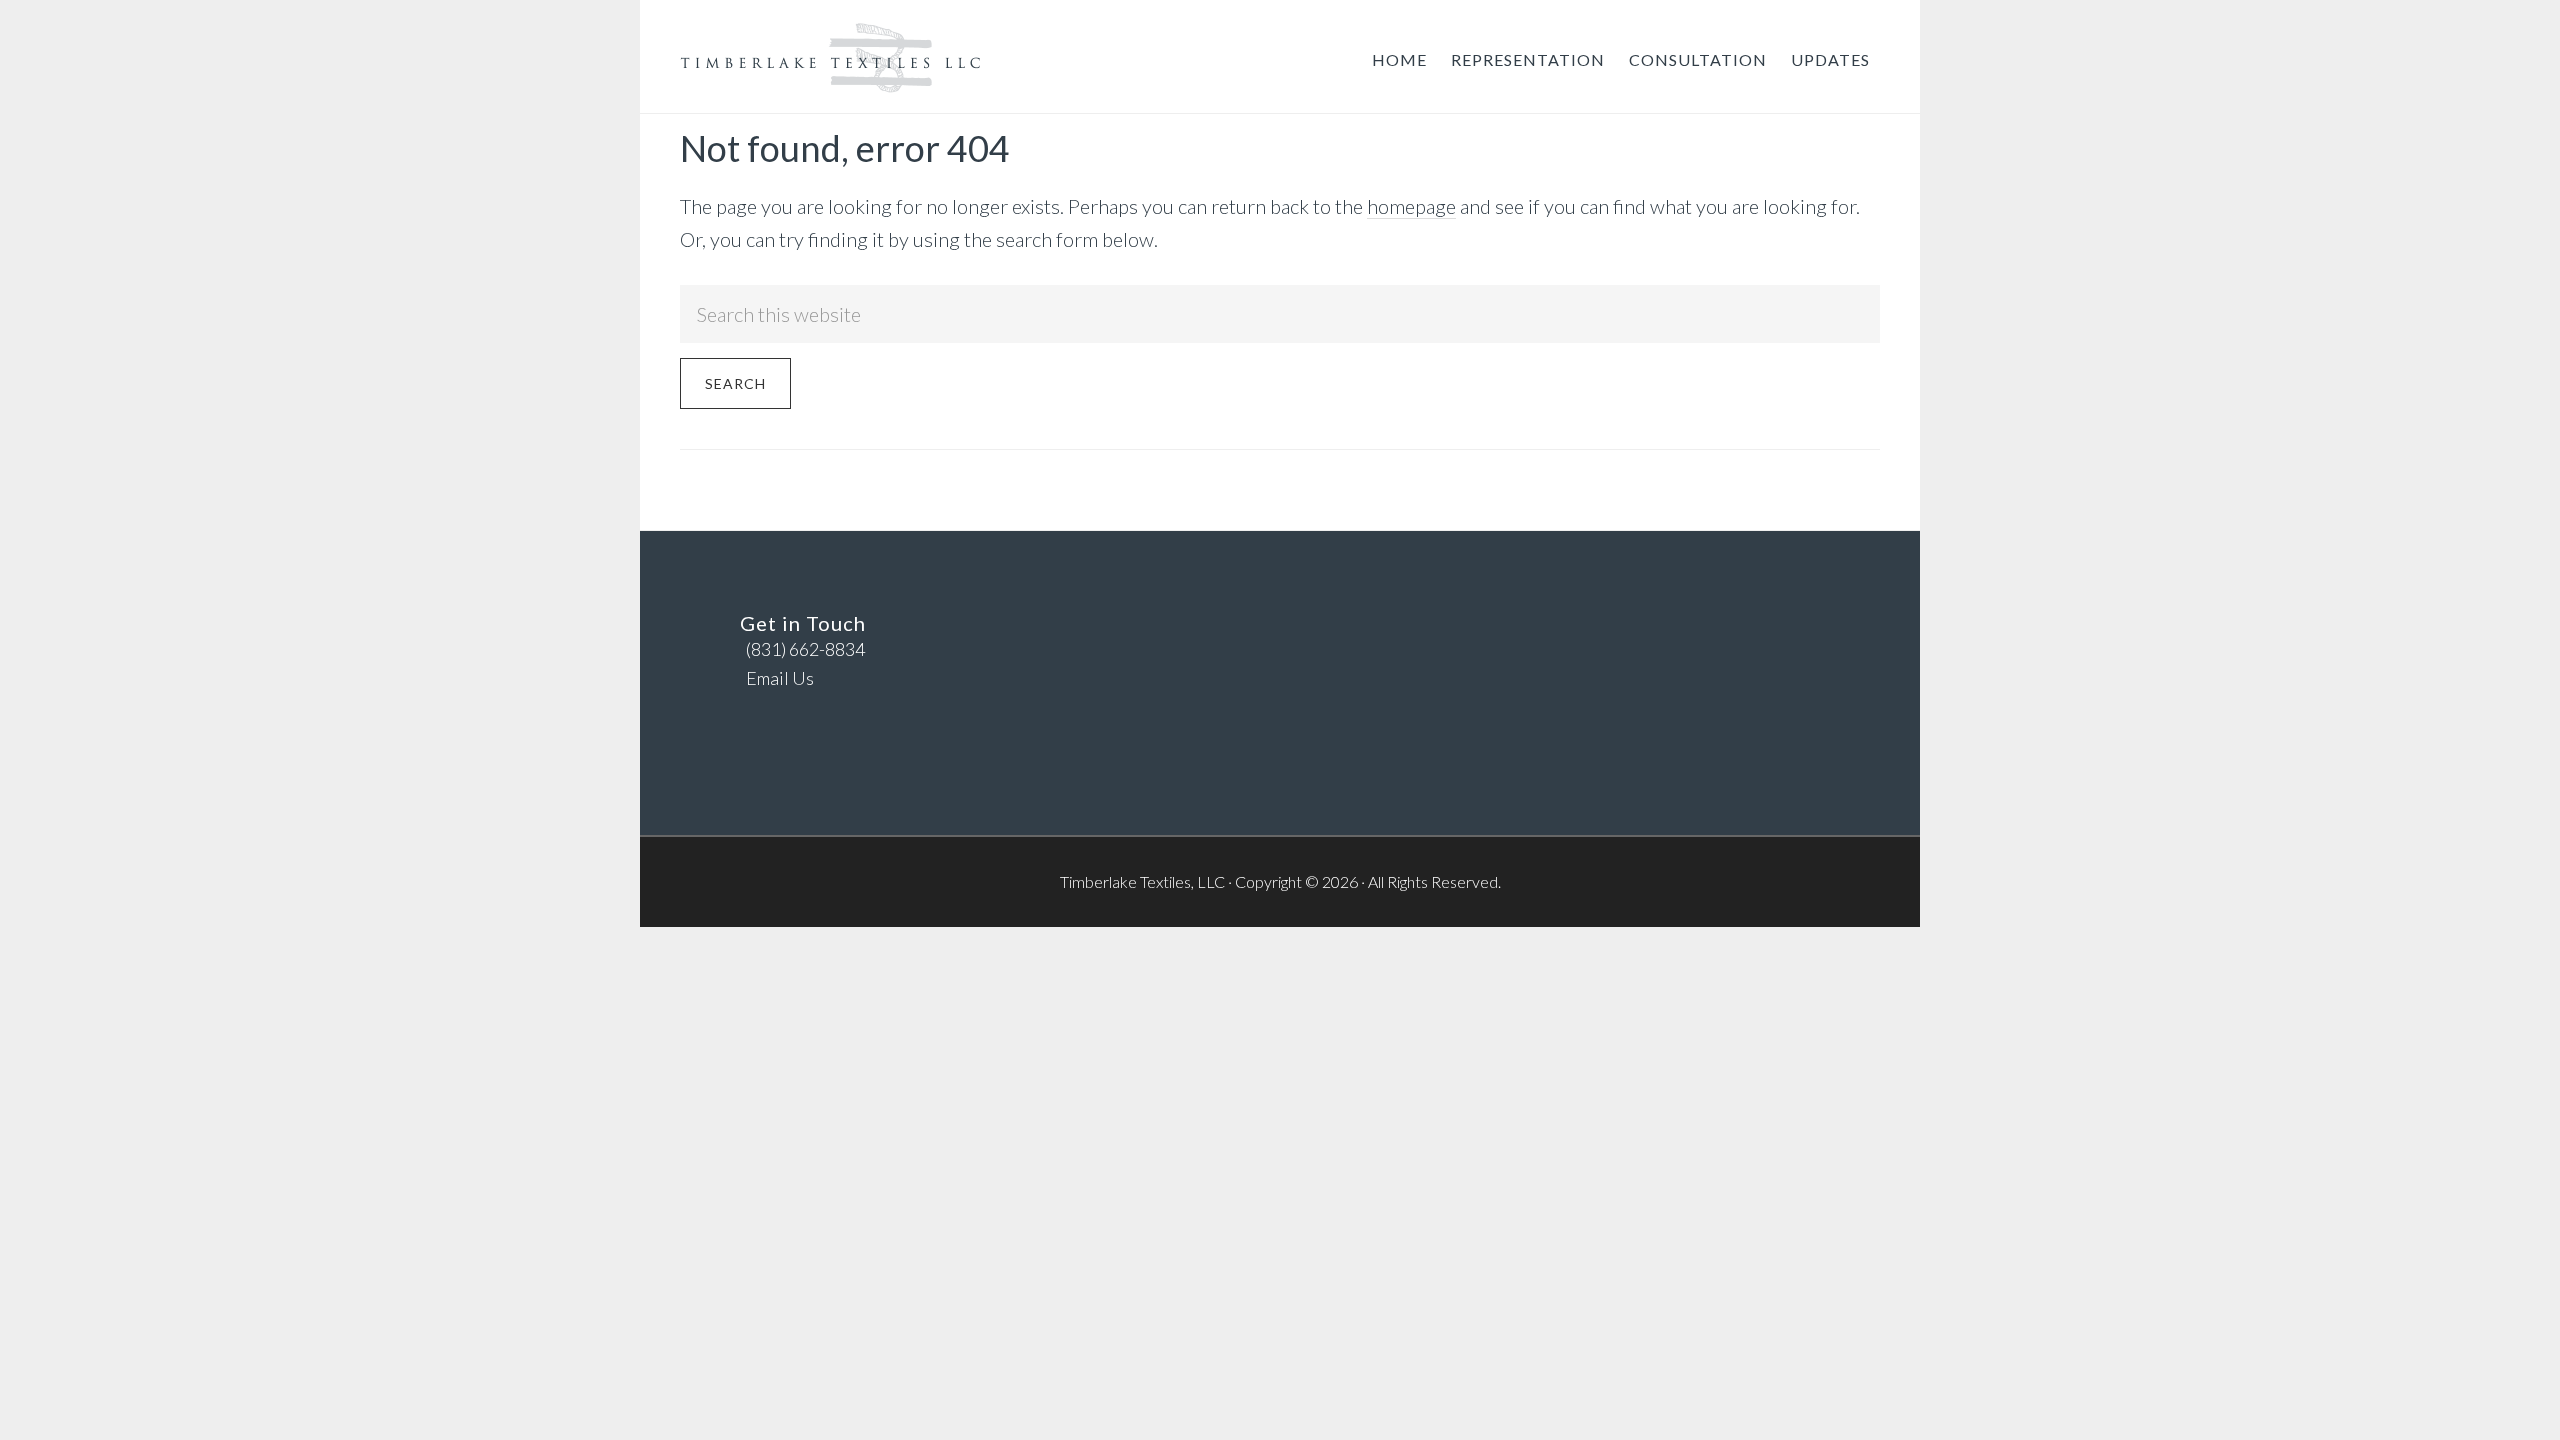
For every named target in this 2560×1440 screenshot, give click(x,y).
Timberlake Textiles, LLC (830, 58)
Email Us (780, 678)
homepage (1411, 206)
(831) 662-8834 (802, 649)
